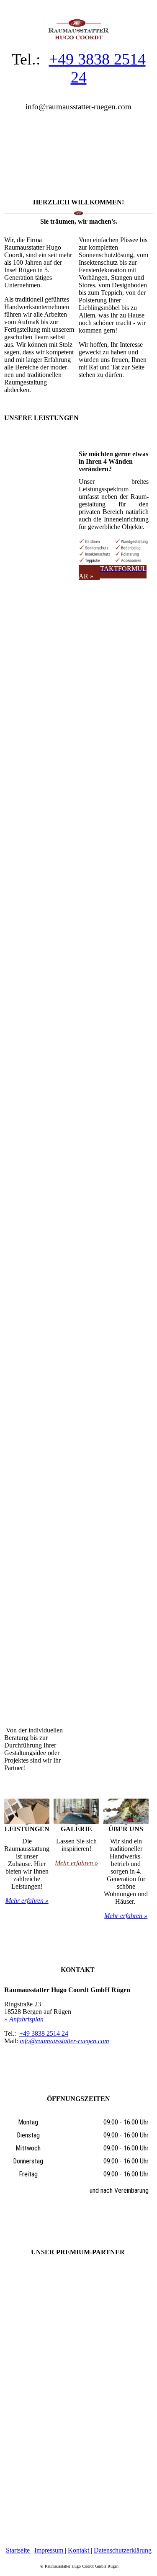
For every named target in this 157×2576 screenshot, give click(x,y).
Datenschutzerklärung (123, 2550)
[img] (78, 21)
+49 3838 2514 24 (44, 2033)
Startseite (19, 2550)
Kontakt (79, 2550)
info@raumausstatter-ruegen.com (64, 2041)
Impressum (50, 2550)
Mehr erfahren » (27, 1901)
